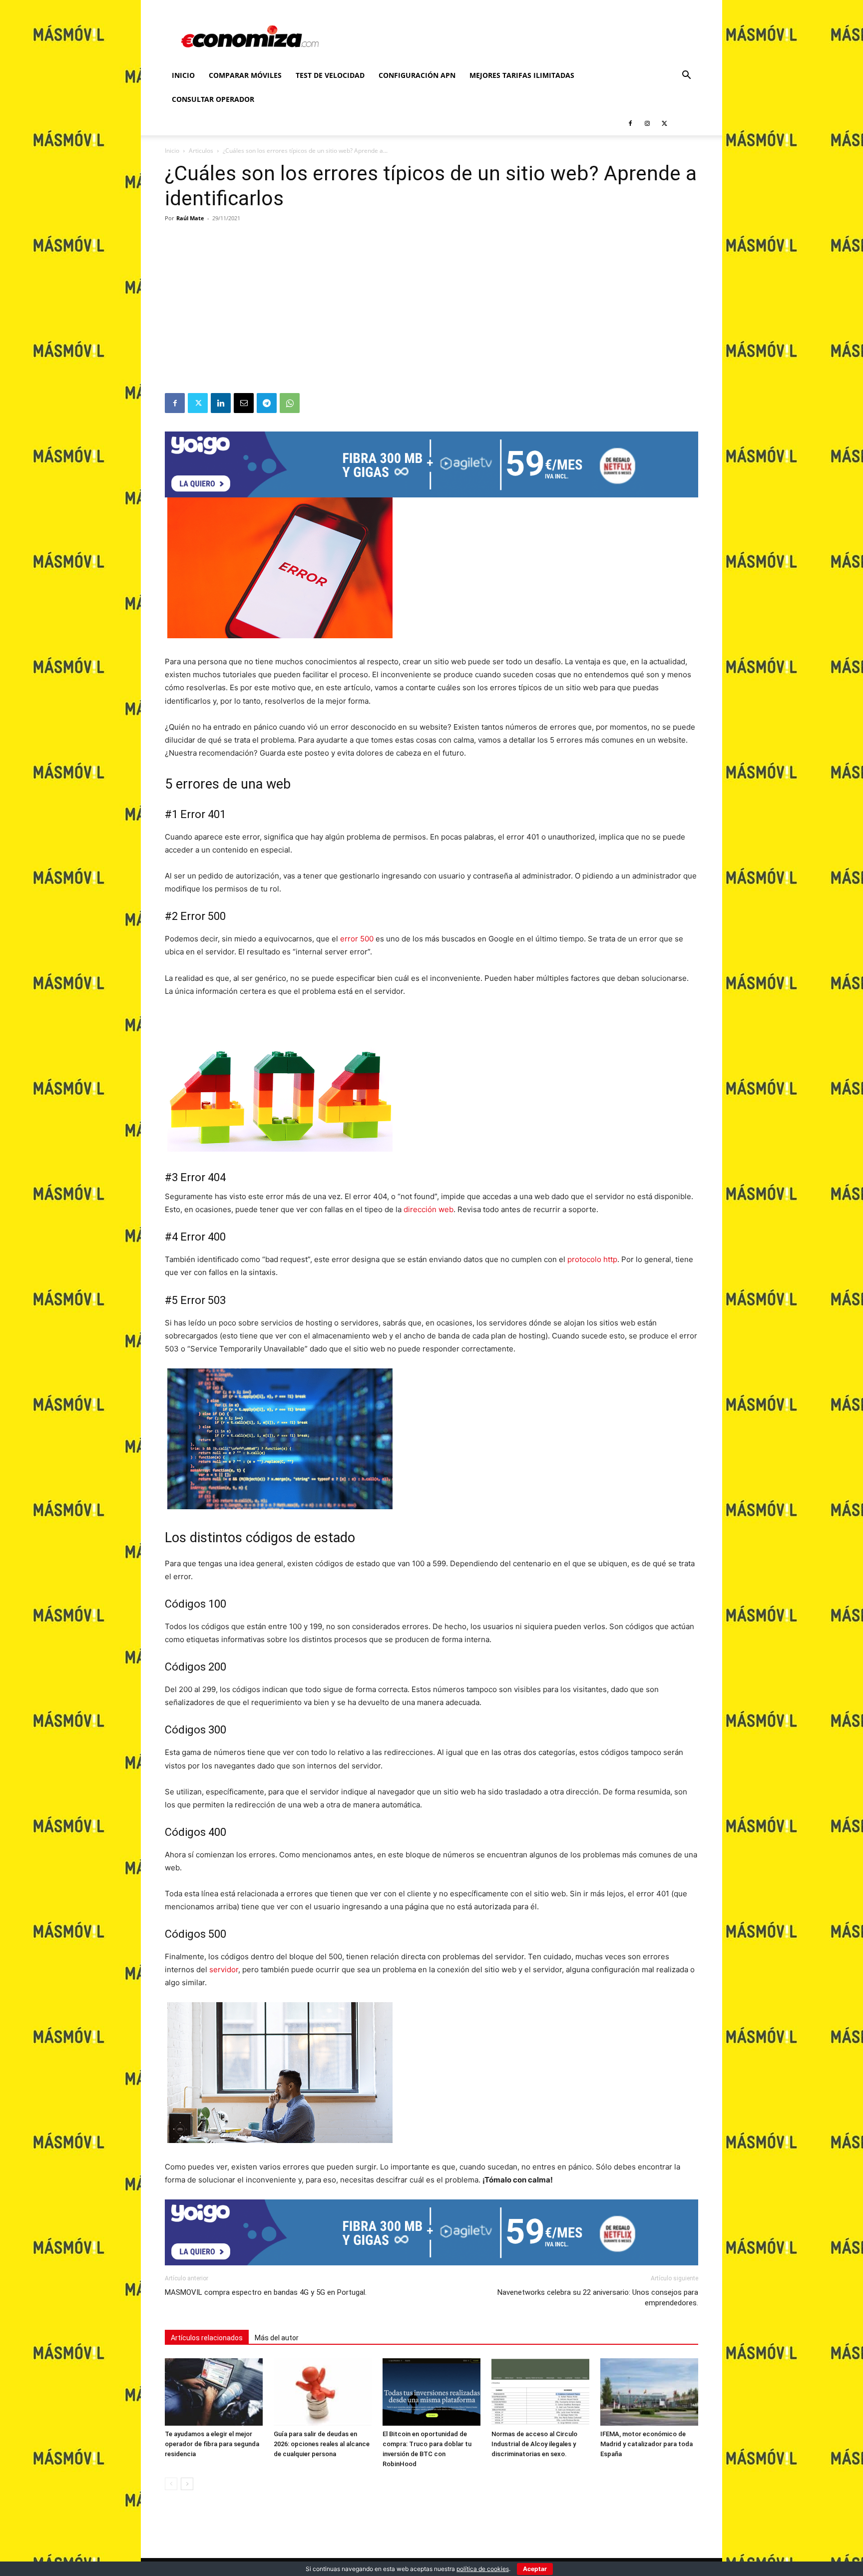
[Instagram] (647, 123)
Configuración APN (417, 75)
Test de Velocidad (330, 75)
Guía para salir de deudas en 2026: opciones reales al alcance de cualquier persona (322, 2444)
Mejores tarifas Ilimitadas (522, 75)
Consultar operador (213, 99)
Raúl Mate (190, 218)
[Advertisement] (431, 318)
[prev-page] (171, 2484)
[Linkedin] (221, 403)
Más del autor (277, 2338)
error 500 (357, 939)
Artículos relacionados (207, 2338)
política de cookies (483, 2569)
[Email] (244, 403)
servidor (224, 1969)
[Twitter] (664, 123)
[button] (686, 76)
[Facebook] (630, 123)
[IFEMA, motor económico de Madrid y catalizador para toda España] (649, 2392)
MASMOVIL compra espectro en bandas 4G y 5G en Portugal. (266, 2292)
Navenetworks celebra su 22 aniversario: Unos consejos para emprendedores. (598, 2298)
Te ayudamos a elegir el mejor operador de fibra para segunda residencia (212, 2444)
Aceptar (535, 2569)
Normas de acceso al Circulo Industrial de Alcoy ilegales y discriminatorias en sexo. (534, 2444)
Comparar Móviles (245, 75)
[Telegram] (267, 403)
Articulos (201, 151)
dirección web (429, 1209)
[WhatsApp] (290, 403)
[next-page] (187, 2484)
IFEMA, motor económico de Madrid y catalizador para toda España (647, 2444)
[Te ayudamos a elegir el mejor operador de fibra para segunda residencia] (214, 2392)
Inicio (183, 75)
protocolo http (592, 1259)
